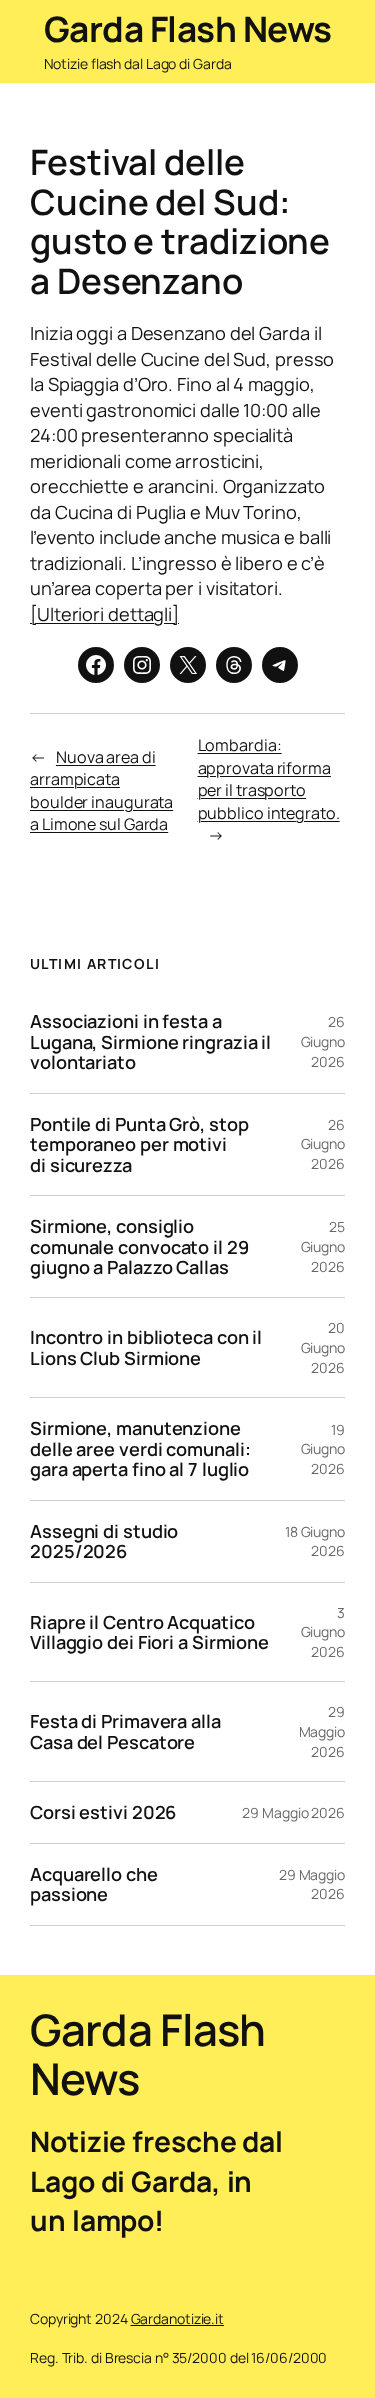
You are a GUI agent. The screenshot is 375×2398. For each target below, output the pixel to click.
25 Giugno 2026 (323, 1246)
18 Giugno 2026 (315, 1541)
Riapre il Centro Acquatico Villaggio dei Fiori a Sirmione (149, 1632)
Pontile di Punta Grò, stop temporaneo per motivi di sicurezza (139, 1144)
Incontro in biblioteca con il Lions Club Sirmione (146, 1347)
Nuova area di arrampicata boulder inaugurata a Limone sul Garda (101, 791)
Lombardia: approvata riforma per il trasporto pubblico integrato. (269, 779)
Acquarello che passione (94, 1884)
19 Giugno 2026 (323, 1449)
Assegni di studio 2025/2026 (104, 1541)
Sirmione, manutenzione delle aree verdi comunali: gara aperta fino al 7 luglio (140, 1448)
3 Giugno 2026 (323, 1632)
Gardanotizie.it (178, 2318)
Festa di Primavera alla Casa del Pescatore (125, 1731)
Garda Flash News (188, 29)
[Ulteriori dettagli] (104, 614)
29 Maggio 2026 (322, 1731)
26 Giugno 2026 (323, 1041)
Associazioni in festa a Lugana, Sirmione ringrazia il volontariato (150, 1041)
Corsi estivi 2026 (103, 1812)
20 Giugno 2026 (323, 1347)
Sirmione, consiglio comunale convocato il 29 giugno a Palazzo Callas (139, 1246)
